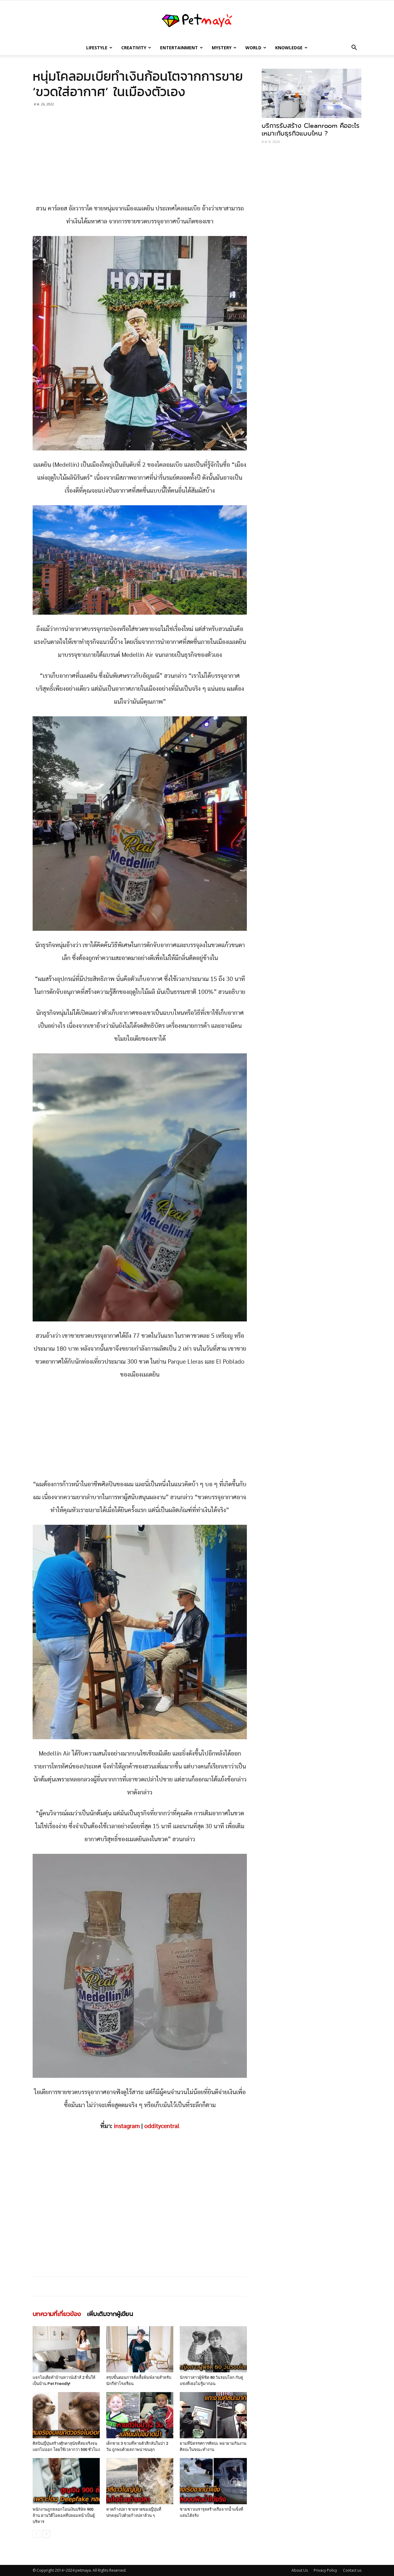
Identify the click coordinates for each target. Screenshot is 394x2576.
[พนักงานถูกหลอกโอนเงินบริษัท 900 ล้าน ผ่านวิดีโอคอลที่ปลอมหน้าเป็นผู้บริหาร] (66, 2481)
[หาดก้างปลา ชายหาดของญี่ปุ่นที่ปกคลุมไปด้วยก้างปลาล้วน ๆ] (140, 2481)
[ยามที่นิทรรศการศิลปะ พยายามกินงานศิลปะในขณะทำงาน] (213, 2415)
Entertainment (179, 48)
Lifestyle (97, 48)
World (253, 48)
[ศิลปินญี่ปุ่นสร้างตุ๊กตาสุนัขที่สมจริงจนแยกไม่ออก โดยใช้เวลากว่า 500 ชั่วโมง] (66, 2415)
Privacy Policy (325, 2570)
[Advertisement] (140, 157)
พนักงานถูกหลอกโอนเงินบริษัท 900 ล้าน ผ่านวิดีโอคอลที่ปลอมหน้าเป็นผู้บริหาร (64, 2515)
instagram (127, 2126)
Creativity (134, 48)
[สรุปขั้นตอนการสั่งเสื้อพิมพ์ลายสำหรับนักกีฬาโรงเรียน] (140, 2349)
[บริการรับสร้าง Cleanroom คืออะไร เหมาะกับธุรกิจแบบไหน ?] (312, 93)
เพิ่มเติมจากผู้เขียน (110, 2314)
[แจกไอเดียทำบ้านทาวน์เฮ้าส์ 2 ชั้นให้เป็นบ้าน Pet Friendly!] (66, 2349)
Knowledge (289, 48)
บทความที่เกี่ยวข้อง (57, 2314)
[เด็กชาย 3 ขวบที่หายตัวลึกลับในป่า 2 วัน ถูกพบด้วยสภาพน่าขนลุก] (140, 2415)
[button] (354, 48)
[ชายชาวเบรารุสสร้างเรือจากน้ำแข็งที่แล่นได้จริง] (213, 2481)
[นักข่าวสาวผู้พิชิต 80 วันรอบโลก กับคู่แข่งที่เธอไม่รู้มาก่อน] (213, 2349)
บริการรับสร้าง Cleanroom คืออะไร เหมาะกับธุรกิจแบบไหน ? (311, 130)
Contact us (352, 2570)
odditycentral (162, 2126)
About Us (300, 2570)
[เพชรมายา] (197, 21)
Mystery (222, 48)
